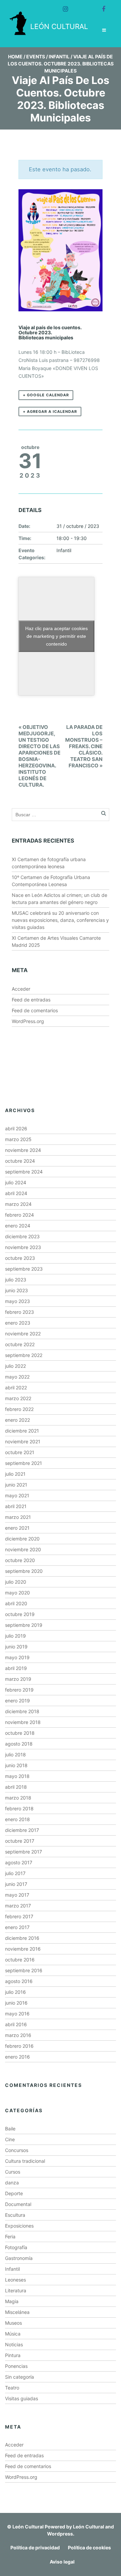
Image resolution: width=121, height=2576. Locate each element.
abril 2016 (16, 2024)
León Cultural (28, 2527)
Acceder (21, 989)
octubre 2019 (20, 1614)
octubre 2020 (20, 1560)
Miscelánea (17, 2312)
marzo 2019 (18, 1679)
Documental (18, 2204)
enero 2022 (17, 1420)
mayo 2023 (17, 1301)
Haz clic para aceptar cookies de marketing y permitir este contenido (56, 636)
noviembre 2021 (23, 1441)
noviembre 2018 (23, 1722)
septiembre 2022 (24, 1355)
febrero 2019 (19, 1690)
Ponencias (16, 2366)
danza (12, 2183)
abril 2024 (16, 1193)
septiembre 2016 (24, 1970)
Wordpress (60, 2534)
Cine (10, 2139)
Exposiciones (19, 2226)
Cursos (13, 2172)
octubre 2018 (20, 1733)
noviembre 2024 (23, 1150)
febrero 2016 (19, 2046)
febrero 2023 (19, 1312)
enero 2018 (17, 1819)
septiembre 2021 (24, 1463)
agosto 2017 (19, 1862)
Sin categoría (19, 2377)
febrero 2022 (19, 1409)
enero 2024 (18, 1226)
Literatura (16, 2290)
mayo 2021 (17, 1495)
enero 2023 (18, 1323)
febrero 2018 (19, 1808)
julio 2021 (15, 1474)
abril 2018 (16, 1787)
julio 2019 (15, 1636)
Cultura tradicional (25, 2161)
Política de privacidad (35, 2547)
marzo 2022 (18, 1398)
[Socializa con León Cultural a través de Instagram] (63, 6)
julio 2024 (16, 1182)
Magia (12, 2301)
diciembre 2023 (22, 1236)
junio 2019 (16, 1647)
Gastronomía (19, 2258)
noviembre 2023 (23, 1247)
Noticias (14, 2344)
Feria (10, 2237)
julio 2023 (16, 1280)
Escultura (15, 2215)
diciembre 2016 (22, 1938)
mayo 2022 (17, 1377)
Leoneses (15, 2280)
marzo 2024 (18, 1204)
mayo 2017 (17, 1895)
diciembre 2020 (22, 1539)
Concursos (17, 2150)
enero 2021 (17, 1528)
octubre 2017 (20, 1841)
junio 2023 (16, 1290)
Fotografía (16, 2247)
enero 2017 (17, 1927)
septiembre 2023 (24, 1269)
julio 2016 (15, 1992)
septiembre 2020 (24, 1571)
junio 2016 (16, 2003)
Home (15, 56)
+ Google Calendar (46, 395)
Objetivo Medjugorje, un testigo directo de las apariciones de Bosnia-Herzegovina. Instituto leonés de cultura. (39, 756)
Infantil (59, 56)
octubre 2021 (20, 1452)
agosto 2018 (19, 1744)
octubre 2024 (20, 1161)
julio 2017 (15, 1873)
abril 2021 (16, 1506)
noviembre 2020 (23, 1549)
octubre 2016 (20, 1960)
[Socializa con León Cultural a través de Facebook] (100, 6)
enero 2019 (17, 1701)
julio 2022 (15, 1366)
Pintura (13, 2355)
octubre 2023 (20, 1258)
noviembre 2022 (23, 1334)
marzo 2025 (18, 1139)
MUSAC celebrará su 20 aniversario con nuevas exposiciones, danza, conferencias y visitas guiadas (60, 920)
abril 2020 (16, 1603)
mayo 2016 (17, 2014)
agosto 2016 (19, 1981)
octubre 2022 (20, 1344)
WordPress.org (28, 1021)
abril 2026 (16, 1128)
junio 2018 (16, 1765)
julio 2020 (16, 1582)
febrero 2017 (19, 1916)
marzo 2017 (18, 1906)
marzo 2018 (18, 1798)
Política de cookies (89, 2547)
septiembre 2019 (24, 1625)
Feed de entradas (31, 1000)
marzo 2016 (18, 2035)
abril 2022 (16, 1388)
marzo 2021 (18, 1517)
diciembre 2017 (22, 1830)
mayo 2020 (17, 1593)
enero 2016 (17, 2057)
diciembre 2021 (22, 1431)
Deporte (14, 2193)
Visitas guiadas (22, 2398)
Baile (10, 2129)
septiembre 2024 (24, 1172)
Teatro (12, 2388)
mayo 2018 (17, 1776)
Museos (13, 2323)
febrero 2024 (19, 1215)
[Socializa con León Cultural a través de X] (81, 6)
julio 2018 (15, 1754)
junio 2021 (16, 1485)
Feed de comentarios (35, 1010)
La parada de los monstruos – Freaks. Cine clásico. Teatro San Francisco (84, 746)
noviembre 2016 (23, 1949)
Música (13, 2334)
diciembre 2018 (22, 1711)
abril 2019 (16, 1668)
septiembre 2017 (24, 1852)
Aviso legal (62, 2562)
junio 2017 (16, 1884)
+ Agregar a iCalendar (50, 412)
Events (36, 56)
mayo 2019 (17, 1657)
